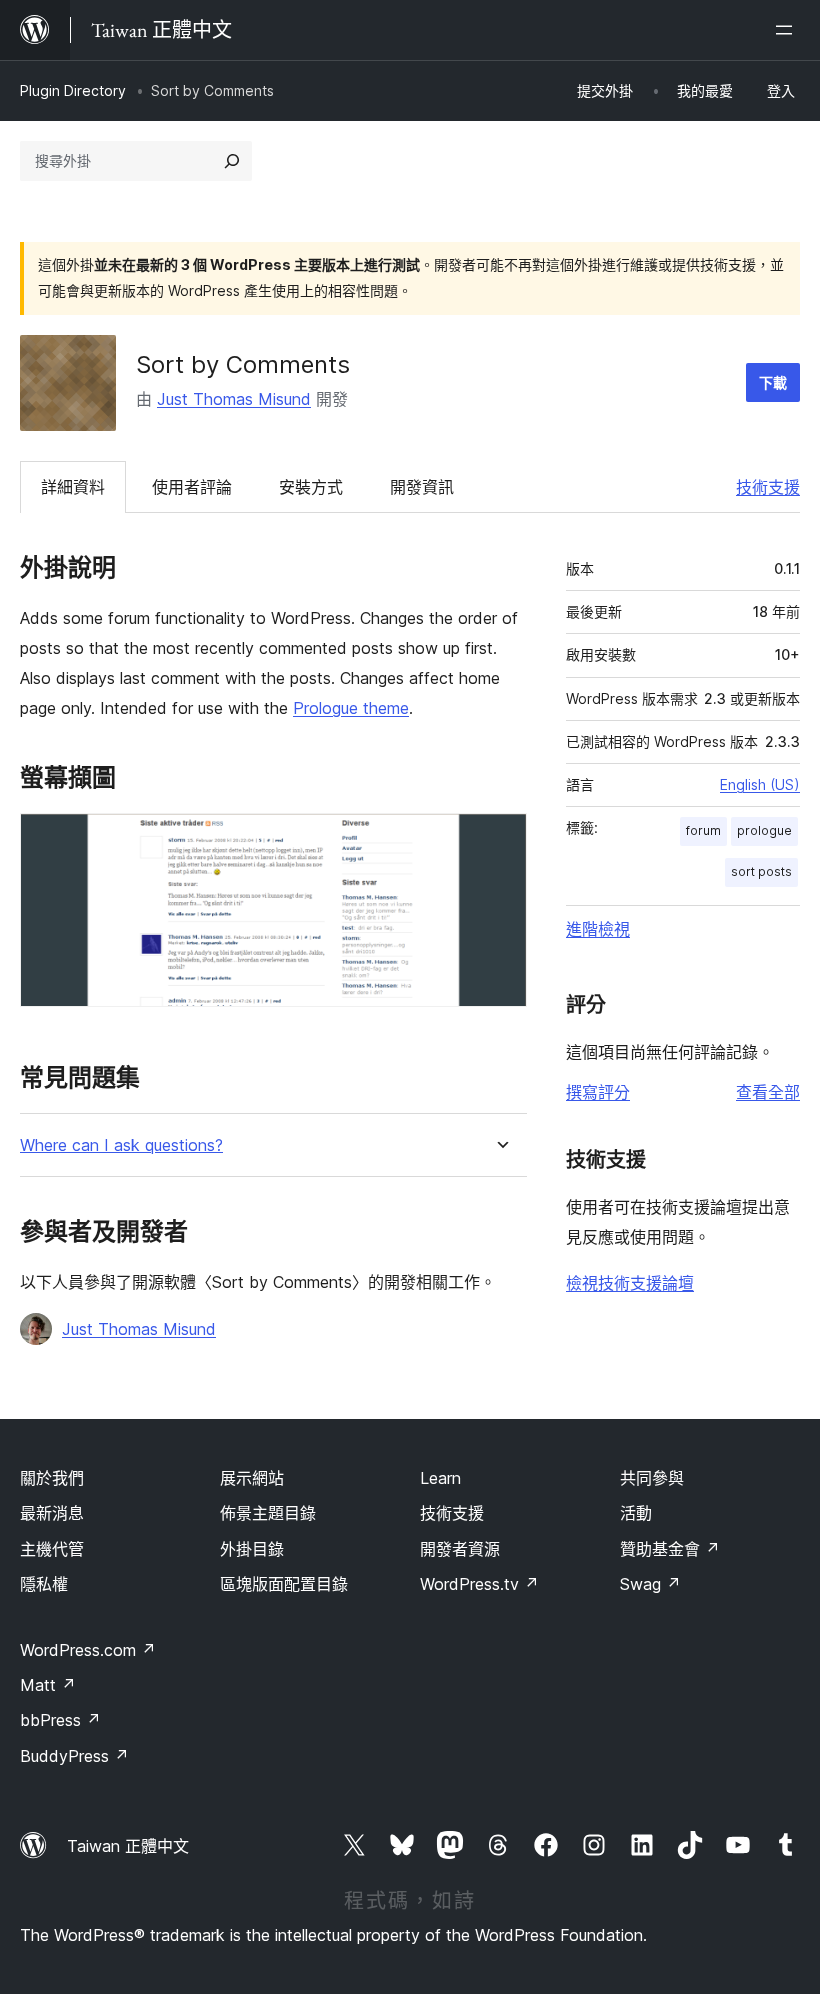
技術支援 (768, 487)
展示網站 (252, 1478)
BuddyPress (74, 1756)
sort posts (761, 871)
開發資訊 (422, 487)
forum (703, 830)
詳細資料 (73, 487)
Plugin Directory (73, 90)
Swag (650, 1584)
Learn (440, 1478)
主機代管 (52, 1549)
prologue (764, 830)
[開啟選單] (788, 30)
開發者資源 (460, 1549)
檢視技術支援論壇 (630, 1283)
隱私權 (44, 1584)
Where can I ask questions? (121, 1145)
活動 (636, 1513)
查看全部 (768, 1092)
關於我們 (52, 1478)
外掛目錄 (252, 1549)
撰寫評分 (598, 1092)
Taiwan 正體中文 (128, 1846)
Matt (48, 1685)
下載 (773, 382)
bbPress (60, 1720)
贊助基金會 (670, 1549)
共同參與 (652, 1478)
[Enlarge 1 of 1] (500, 840)
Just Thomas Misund (234, 399)
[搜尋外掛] (232, 161)
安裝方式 (311, 487)
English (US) (760, 784)
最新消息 (52, 1513)
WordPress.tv (479, 1584)
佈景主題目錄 (268, 1513)
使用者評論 (192, 487)
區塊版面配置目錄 (284, 1584)
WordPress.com (88, 1650)
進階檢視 (598, 929)
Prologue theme (351, 708)
